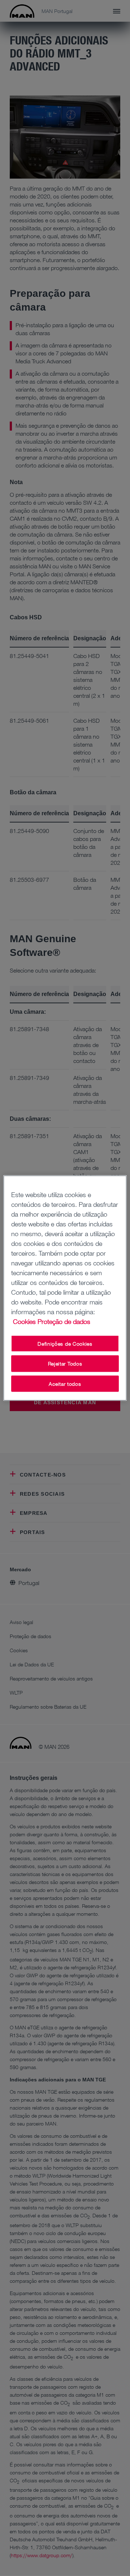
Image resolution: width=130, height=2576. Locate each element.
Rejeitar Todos (65, 1364)
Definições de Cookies (65, 1343)
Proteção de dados (64, 1321)
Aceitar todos (65, 1383)
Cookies (24, 1321)
